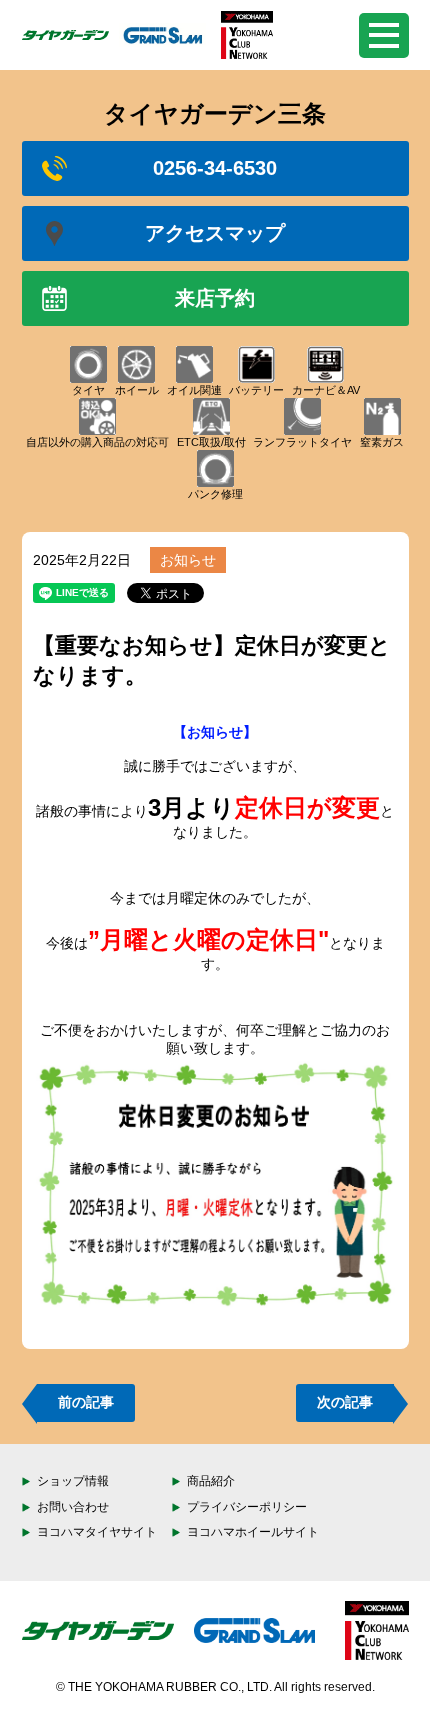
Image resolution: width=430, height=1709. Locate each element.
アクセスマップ (215, 233)
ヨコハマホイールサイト (253, 1532)
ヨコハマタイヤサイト (97, 1532)
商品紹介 (211, 1481)
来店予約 (215, 298)
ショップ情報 (73, 1481)
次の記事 (345, 1402)
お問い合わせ (73, 1507)
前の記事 (86, 1402)
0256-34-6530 (215, 168)
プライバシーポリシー (247, 1507)
